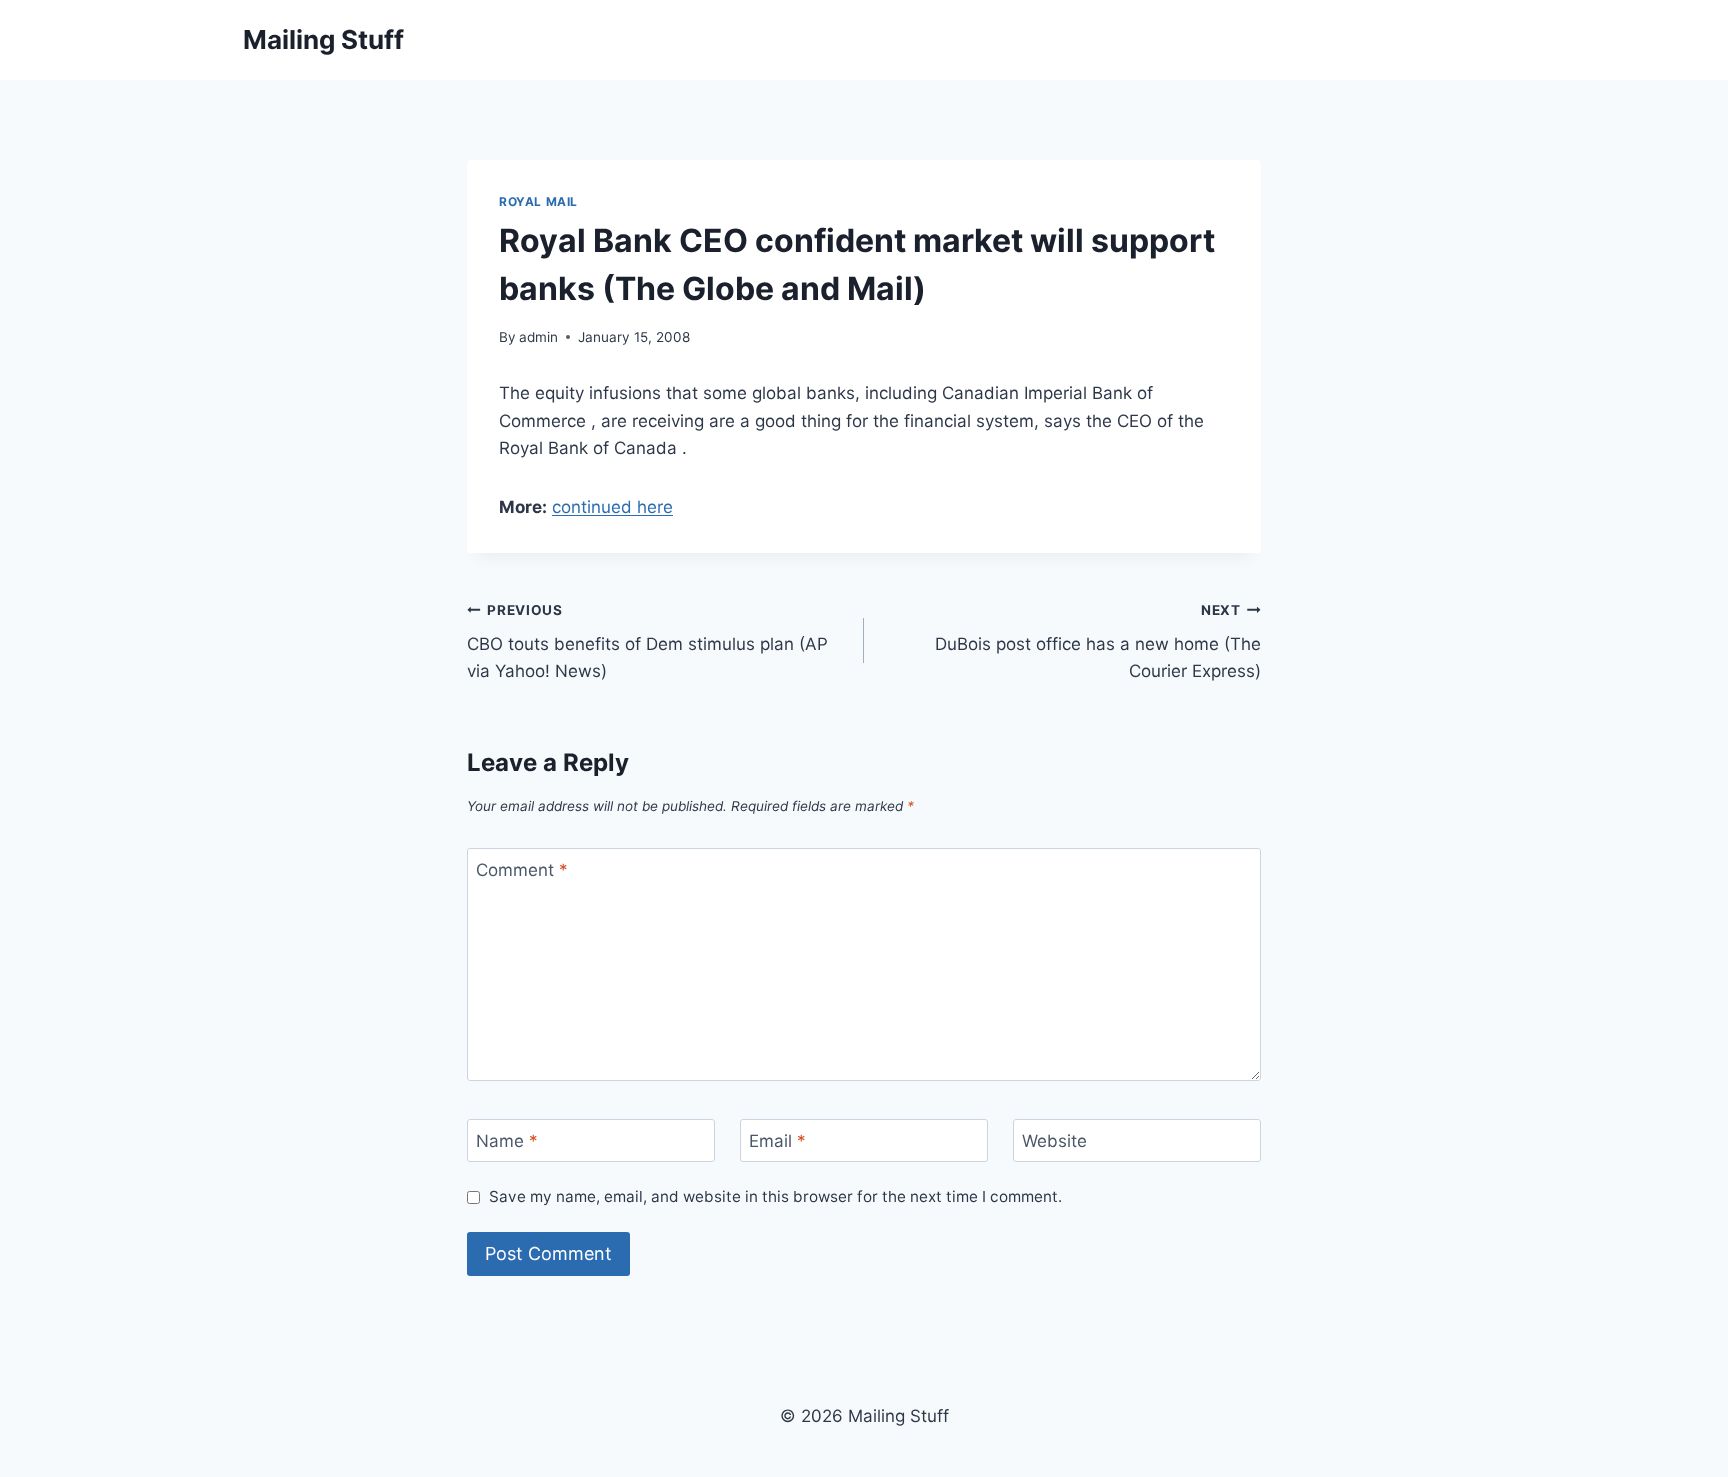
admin (538, 337)
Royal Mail (538, 201)
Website (1054, 1141)
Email (777, 1141)
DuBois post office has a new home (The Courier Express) (1098, 642)
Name (507, 1141)
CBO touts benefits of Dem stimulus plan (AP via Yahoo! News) (647, 642)
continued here (612, 507)
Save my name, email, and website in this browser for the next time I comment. (775, 1196)
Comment (522, 870)
